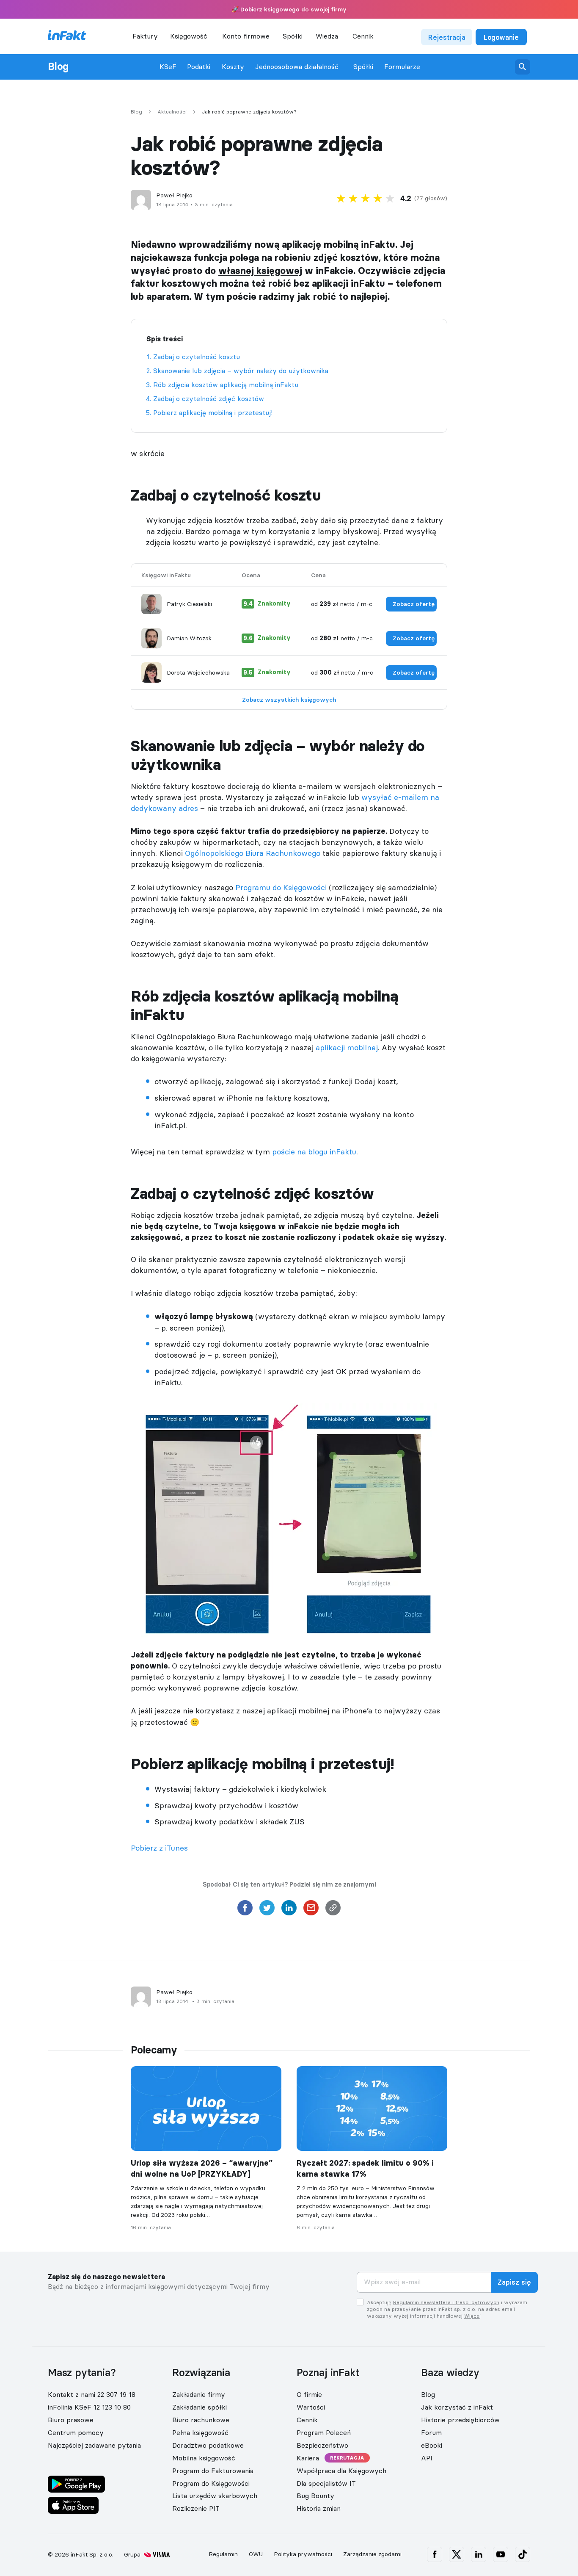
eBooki (432, 2445)
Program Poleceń (324, 2432)
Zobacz (414, 604)
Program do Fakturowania (213, 2471)
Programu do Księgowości (281, 887)
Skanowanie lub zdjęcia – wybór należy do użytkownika (241, 371)
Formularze (402, 67)
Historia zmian (319, 2508)
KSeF (168, 67)
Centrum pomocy (76, 2432)
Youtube (501, 2554)
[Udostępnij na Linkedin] (289, 1910)
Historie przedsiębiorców (460, 2420)
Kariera (308, 2458)
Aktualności (172, 112)
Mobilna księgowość (204, 2458)
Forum (431, 2432)
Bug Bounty (315, 2496)
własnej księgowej (260, 271)
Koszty (233, 67)
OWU (256, 2554)
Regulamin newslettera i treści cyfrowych (446, 2302)
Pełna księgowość (200, 2432)
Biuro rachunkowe (201, 2420)
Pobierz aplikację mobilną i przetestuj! (213, 412)
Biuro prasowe (71, 2420)
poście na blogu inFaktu (314, 1152)
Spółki (363, 67)
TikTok (523, 2554)
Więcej (472, 2316)
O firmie (309, 2394)
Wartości (311, 2407)
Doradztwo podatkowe (208, 2445)
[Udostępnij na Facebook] (245, 1910)
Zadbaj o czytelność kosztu (197, 357)
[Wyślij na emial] (311, 1910)
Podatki (199, 67)
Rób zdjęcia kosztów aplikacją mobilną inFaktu (226, 385)
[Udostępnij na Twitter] (267, 1910)
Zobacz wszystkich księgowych (289, 700)
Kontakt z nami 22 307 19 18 (92, 2394)
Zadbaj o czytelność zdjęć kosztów (209, 398)
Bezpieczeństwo (322, 2445)
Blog (58, 66)
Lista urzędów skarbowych (215, 2496)
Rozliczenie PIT (196, 2508)
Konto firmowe (246, 36)
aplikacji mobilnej (347, 1047)
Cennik (363, 36)
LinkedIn (479, 2554)
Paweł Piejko (174, 195)
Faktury (145, 36)
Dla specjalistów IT (326, 2483)
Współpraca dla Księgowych (341, 2471)
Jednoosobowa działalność (297, 67)
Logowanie (501, 37)
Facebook (435, 2554)
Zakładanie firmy (199, 2394)
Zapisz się (514, 2283)
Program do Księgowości (211, 2483)
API (427, 2458)
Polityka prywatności (303, 2554)
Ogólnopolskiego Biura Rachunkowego (253, 853)
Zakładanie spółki (200, 2407)
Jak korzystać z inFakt (457, 2407)
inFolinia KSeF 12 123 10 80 (89, 2407)
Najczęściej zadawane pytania (94, 2445)
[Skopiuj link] (333, 1910)
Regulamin (223, 2554)
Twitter (457, 2554)
